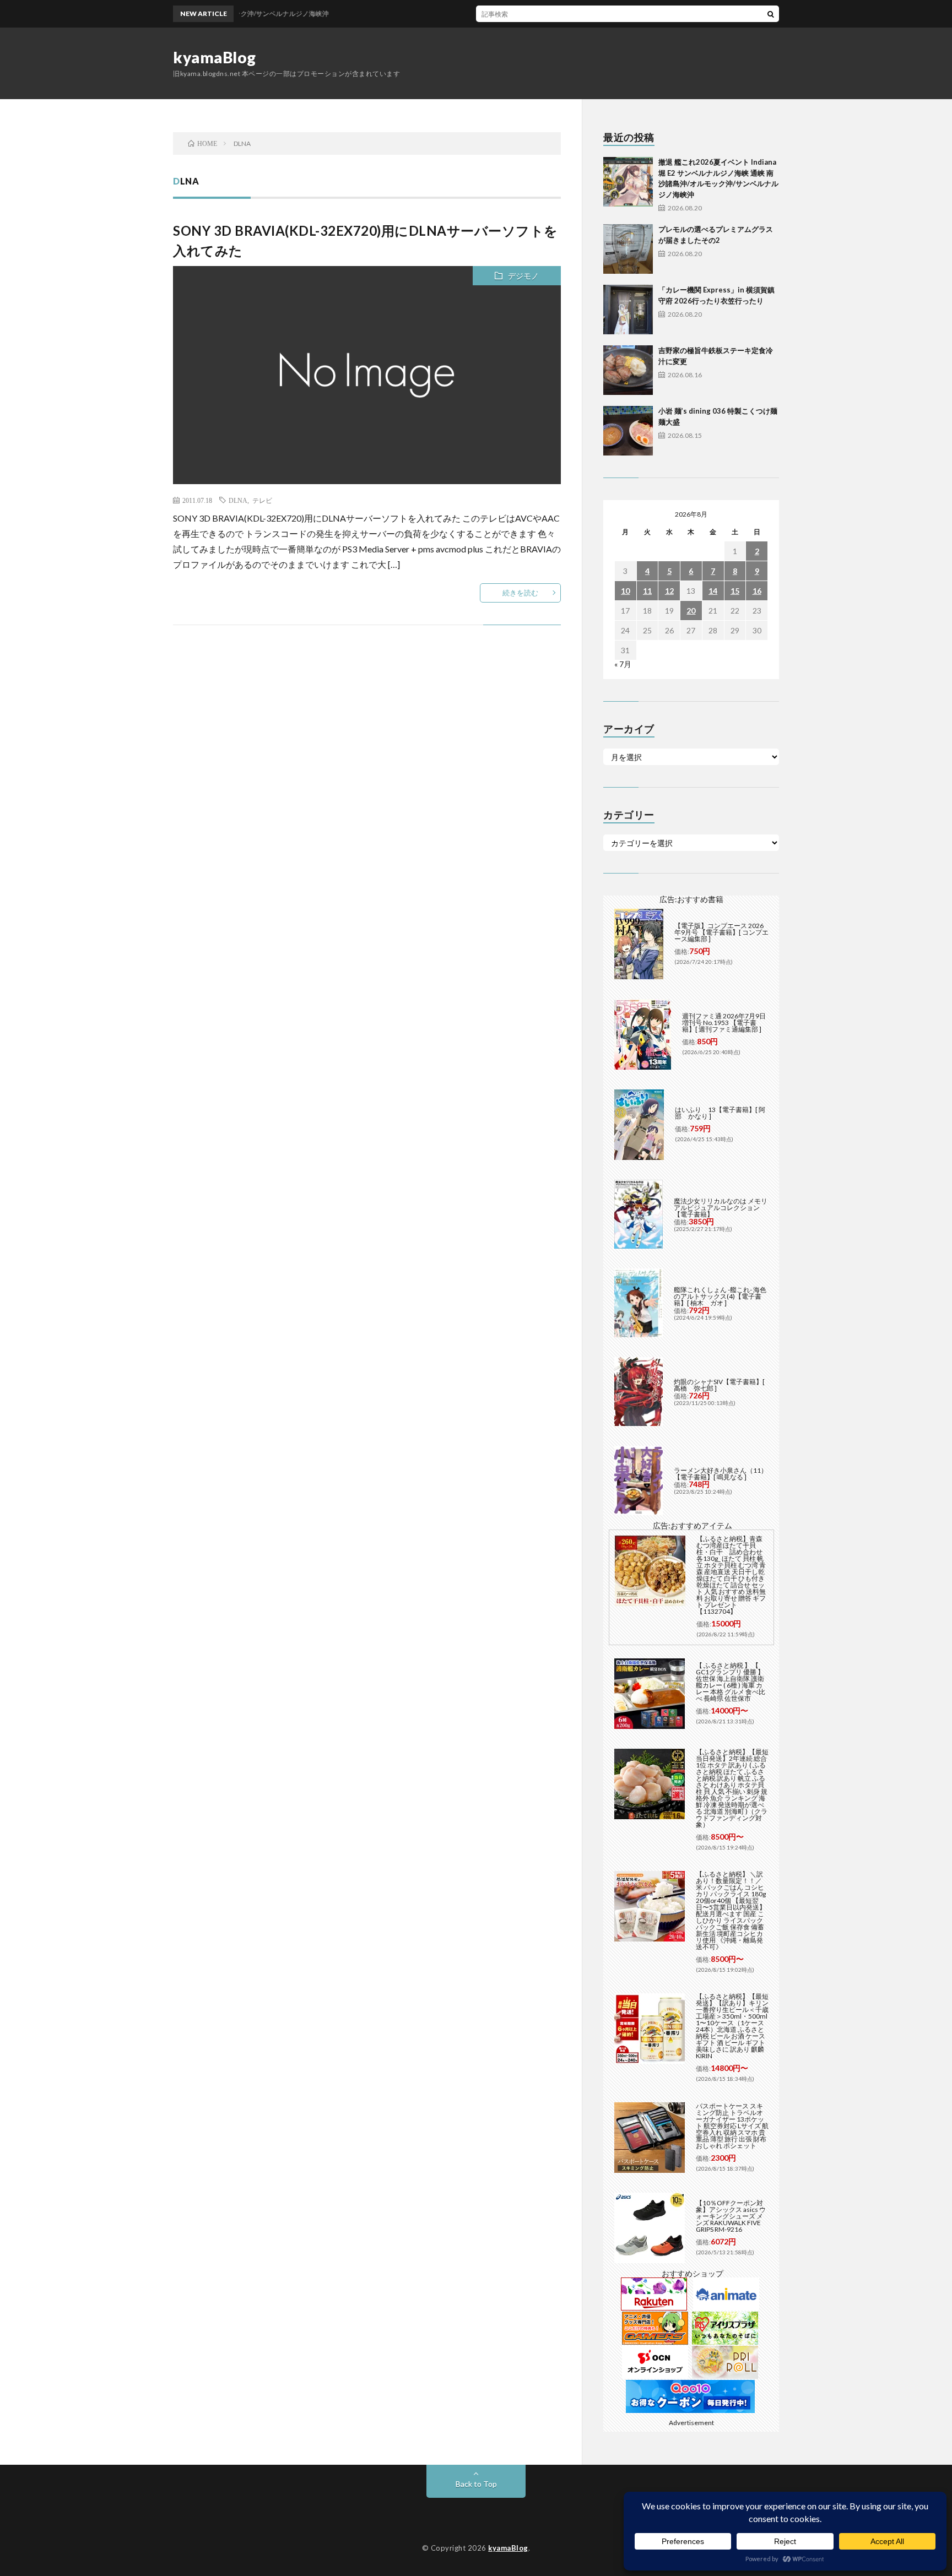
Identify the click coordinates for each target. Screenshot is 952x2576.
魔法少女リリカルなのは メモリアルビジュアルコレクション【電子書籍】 (721, 1208)
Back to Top (476, 2484)
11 (647, 591)
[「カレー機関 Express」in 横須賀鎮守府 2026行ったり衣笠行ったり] (628, 310)
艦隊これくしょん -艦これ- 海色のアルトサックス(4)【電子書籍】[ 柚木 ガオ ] (720, 1296)
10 (625, 591)
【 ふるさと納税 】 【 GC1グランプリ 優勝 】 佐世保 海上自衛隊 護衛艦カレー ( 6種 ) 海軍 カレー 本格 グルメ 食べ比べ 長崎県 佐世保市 (731, 1682)
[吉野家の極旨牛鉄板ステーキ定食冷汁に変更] (628, 370)
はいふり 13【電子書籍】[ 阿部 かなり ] (720, 1113)
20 (691, 611)
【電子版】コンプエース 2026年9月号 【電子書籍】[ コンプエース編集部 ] (721, 932)
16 (757, 591)
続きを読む (520, 593)
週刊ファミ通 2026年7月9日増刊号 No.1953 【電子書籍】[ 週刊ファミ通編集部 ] (724, 1023)
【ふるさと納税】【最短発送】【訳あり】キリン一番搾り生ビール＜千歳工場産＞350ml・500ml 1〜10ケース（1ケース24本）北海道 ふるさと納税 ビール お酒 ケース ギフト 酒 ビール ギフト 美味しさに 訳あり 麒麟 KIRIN (732, 2026)
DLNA (238, 500)
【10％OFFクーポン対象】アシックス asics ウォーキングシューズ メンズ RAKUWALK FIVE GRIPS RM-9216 (731, 2216)
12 (669, 591)
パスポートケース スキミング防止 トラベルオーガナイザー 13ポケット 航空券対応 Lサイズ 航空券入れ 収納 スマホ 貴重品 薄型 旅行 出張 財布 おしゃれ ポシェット (732, 2126)
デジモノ (523, 276)
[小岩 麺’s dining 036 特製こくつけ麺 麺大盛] (628, 431)
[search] (771, 14)
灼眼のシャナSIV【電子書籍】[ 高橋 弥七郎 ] (719, 1385)
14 (713, 591)
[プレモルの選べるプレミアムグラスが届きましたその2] (628, 249)
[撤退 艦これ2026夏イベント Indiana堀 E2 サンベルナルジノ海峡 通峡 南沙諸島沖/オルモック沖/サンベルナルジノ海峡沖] (628, 182)
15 (735, 591)
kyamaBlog (215, 57)
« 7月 (623, 664)
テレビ (262, 500)
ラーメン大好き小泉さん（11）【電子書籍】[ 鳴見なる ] (721, 1474)
